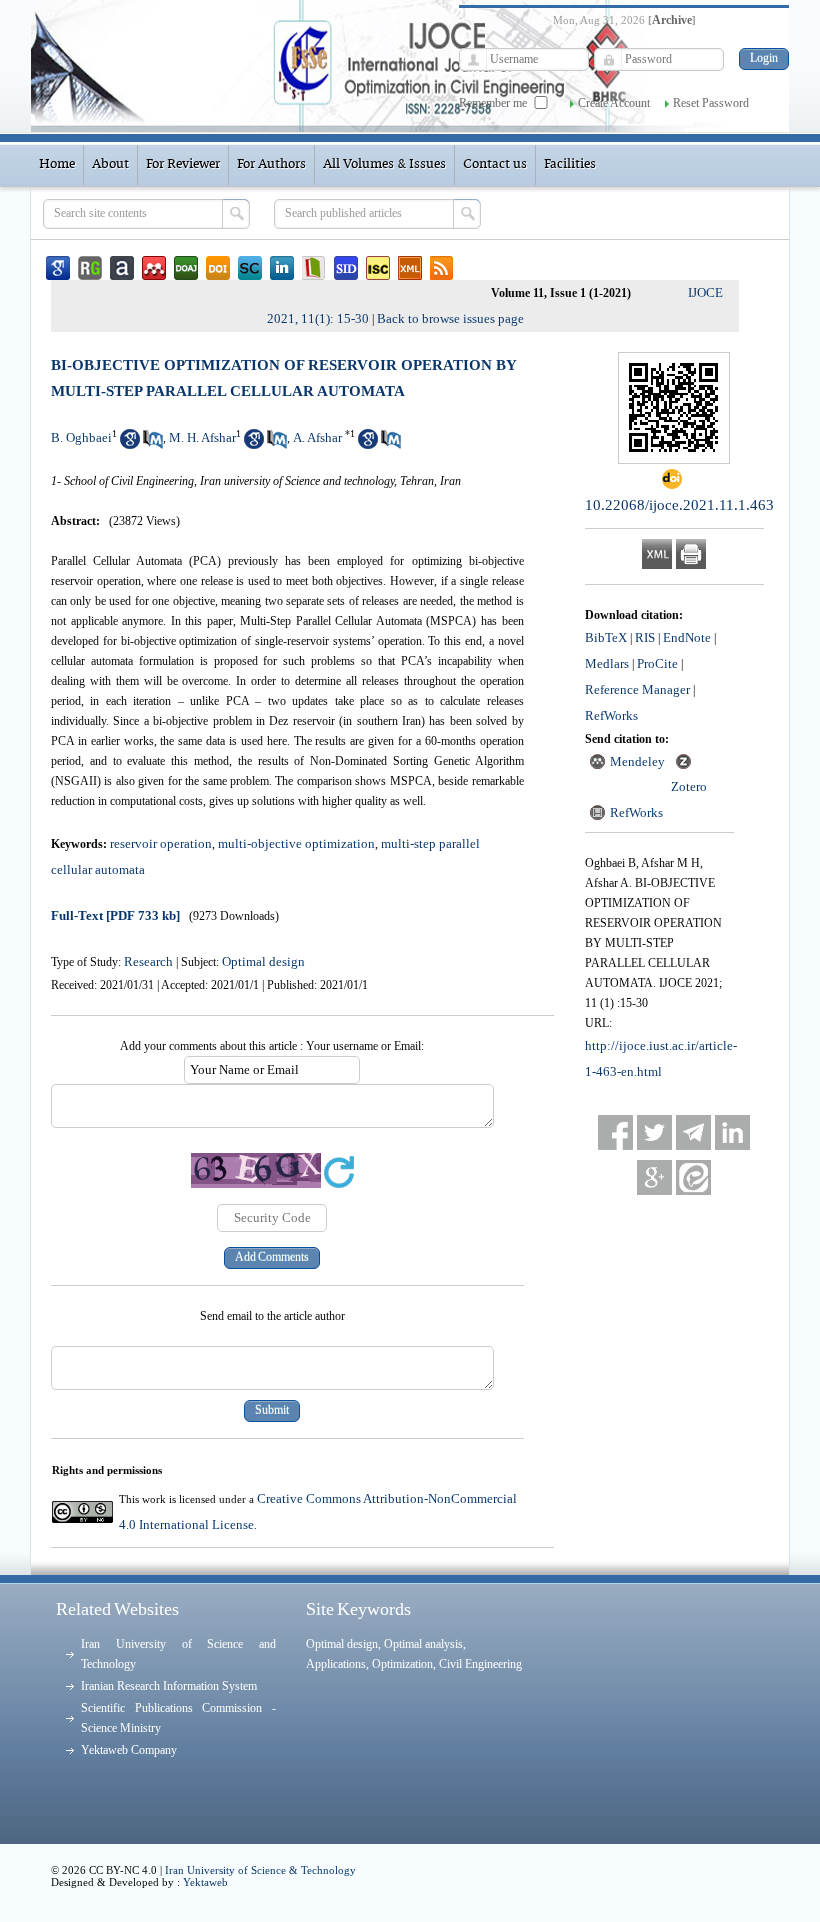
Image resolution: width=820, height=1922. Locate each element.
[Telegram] (693, 1132)
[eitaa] (693, 1177)
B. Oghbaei (81, 437)
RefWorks (611, 715)
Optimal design (263, 961)
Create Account (614, 103)
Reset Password (711, 103)
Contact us (495, 164)
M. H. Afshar (202, 437)
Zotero (689, 786)
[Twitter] (654, 1132)
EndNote (687, 637)
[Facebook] (615, 1132)
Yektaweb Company (129, 1750)
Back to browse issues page (450, 318)
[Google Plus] (654, 1177)
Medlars (607, 663)
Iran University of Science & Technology (260, 1870)
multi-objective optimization (296, 843)
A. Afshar (317, 437)
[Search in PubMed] (153, 444)
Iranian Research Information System (169, 1686)
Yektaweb (205, 1882)
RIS (645, 637)
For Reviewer (183, 164)
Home (57, 164)
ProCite (657, 663)
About (110, 164)
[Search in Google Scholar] (130, 444)
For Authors (271, 164)
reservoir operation (161, 843)
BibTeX (606, 637)
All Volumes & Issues (384, 164)
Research (148, 961)
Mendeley (637, 761)
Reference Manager (637, 689)
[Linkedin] (732, 1132)
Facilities (570, 164)
